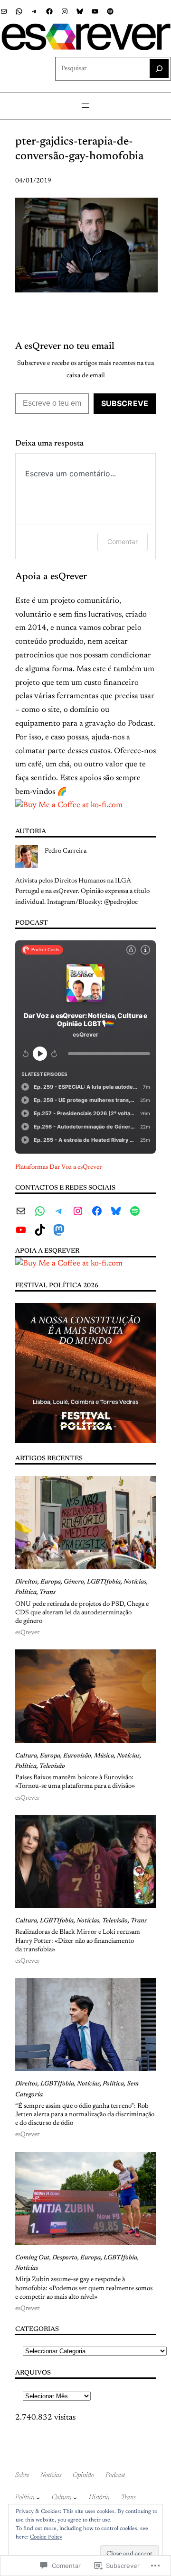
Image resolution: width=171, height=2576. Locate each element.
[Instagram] (65, 11)
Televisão (52, 1766)
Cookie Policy (46, 2537)
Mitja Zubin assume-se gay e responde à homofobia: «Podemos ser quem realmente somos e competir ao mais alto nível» (84, 2288)
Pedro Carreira (66, 851)
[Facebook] (49, 11)
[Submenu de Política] (38, 2498)
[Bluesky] (80, 11)
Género (74, 1582)
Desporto (65, 2258)
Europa (51, 1582)
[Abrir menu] (85, 106)
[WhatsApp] (19, 11)
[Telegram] (34, 11)
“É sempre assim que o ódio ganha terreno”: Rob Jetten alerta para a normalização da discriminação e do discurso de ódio (85, 2115)
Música (104, 1756)
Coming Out (32, 2258)
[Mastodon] (59, 1230)
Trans (47, 1593)
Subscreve (125, 403)
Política (26, 1593)
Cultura (26, 1756)
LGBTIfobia (104, 1582)
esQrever (27, 1633)
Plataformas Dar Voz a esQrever (58, 1167)
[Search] (159, 69)
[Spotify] (110, 11)
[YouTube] (95, 11)
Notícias (135, 1582)
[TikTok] (40, 1230)
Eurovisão (77, 1756)
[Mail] (4, 11)
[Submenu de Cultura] (75, 2498)
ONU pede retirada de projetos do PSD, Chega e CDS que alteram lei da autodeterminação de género (82, 1613)
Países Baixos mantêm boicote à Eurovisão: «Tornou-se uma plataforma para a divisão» (75, 1782)
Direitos (26, 1582)
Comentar (123, 542)
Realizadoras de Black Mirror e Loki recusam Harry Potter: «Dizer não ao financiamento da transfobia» (78, 1941)
